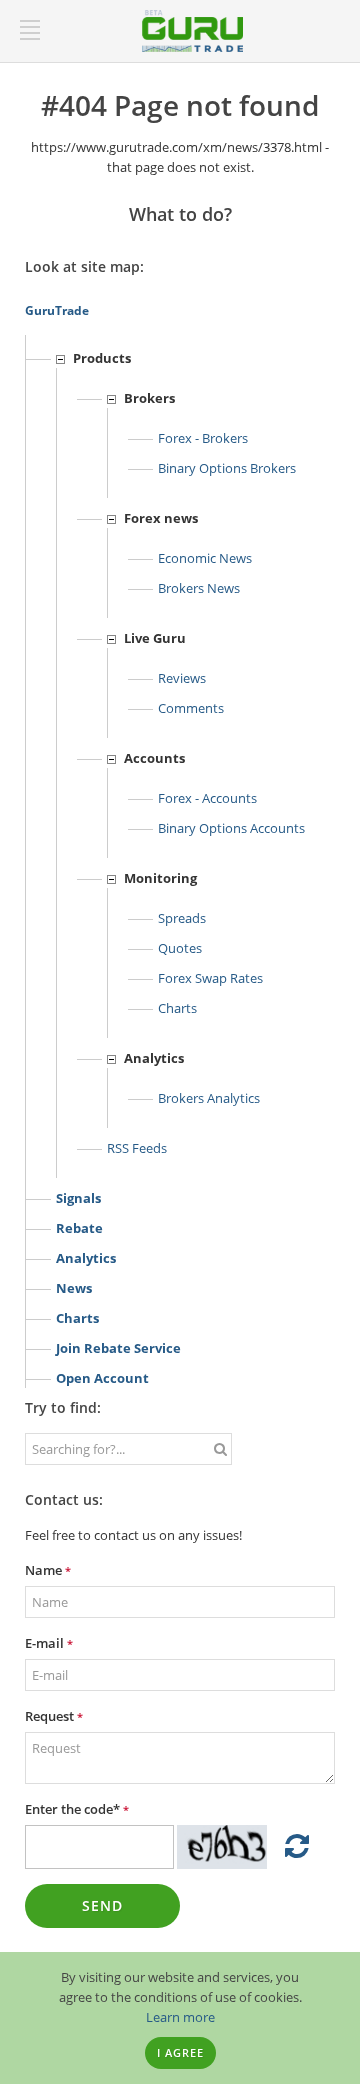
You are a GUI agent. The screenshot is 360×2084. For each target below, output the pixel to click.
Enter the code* (77, 1809)
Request (54, 1716)
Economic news (205, 558)
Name (48, 1570)
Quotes (180, 948)
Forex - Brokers (203, 438)
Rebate (79, 1228)
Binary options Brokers (227, 468)
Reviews (182, 678)
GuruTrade (57, 310)
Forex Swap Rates (210, 978)
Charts (177, 1008)
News (74, 1288)
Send (102, 1905)
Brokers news (199, 588)
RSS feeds (137, 1148)
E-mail (49, 1643)
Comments (191, 708)
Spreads (182, 918)
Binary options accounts (231, 828)
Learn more (180, 2017)
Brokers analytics (209, 1098)
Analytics (86, 1258)
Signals (78, 1198)
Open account (102, 1378)
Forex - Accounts (207, 798)
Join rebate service (118, 1348)
